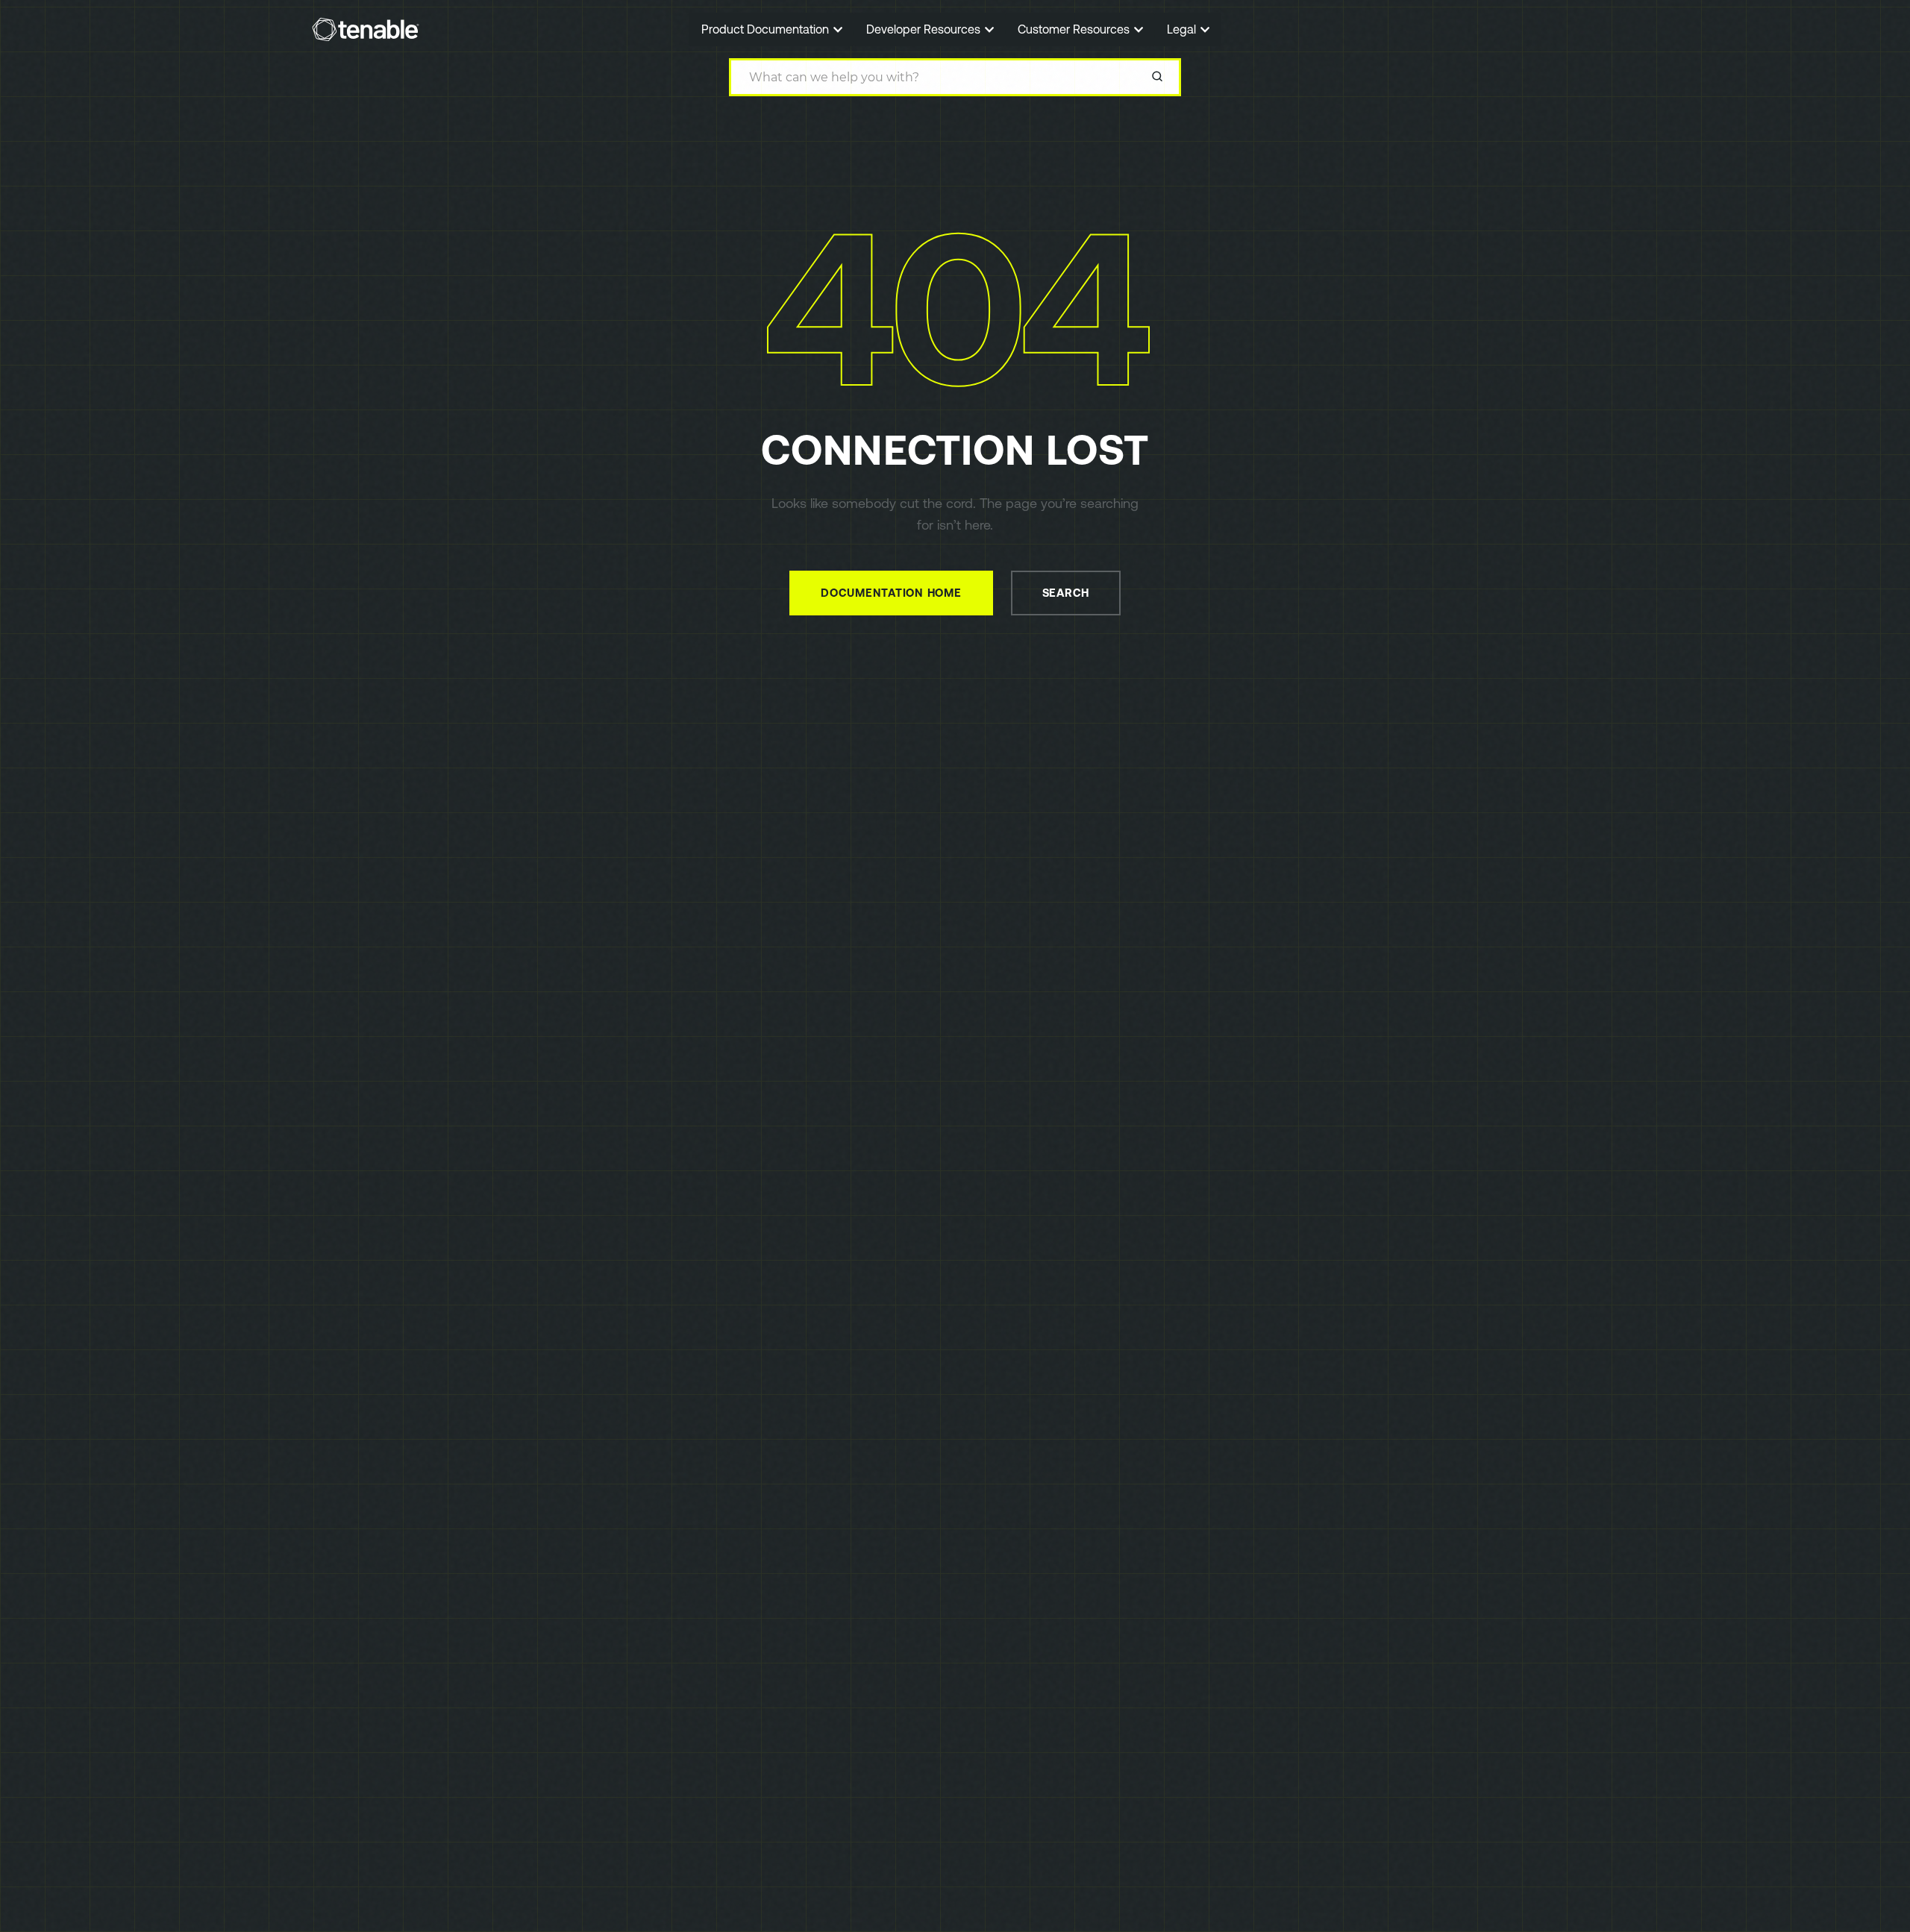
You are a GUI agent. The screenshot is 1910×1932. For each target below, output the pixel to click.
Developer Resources (925, 29)
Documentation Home (891, 593)
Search (1066, 593)
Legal (1183, 29)
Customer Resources (1075, 29)
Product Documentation (767, 29)
